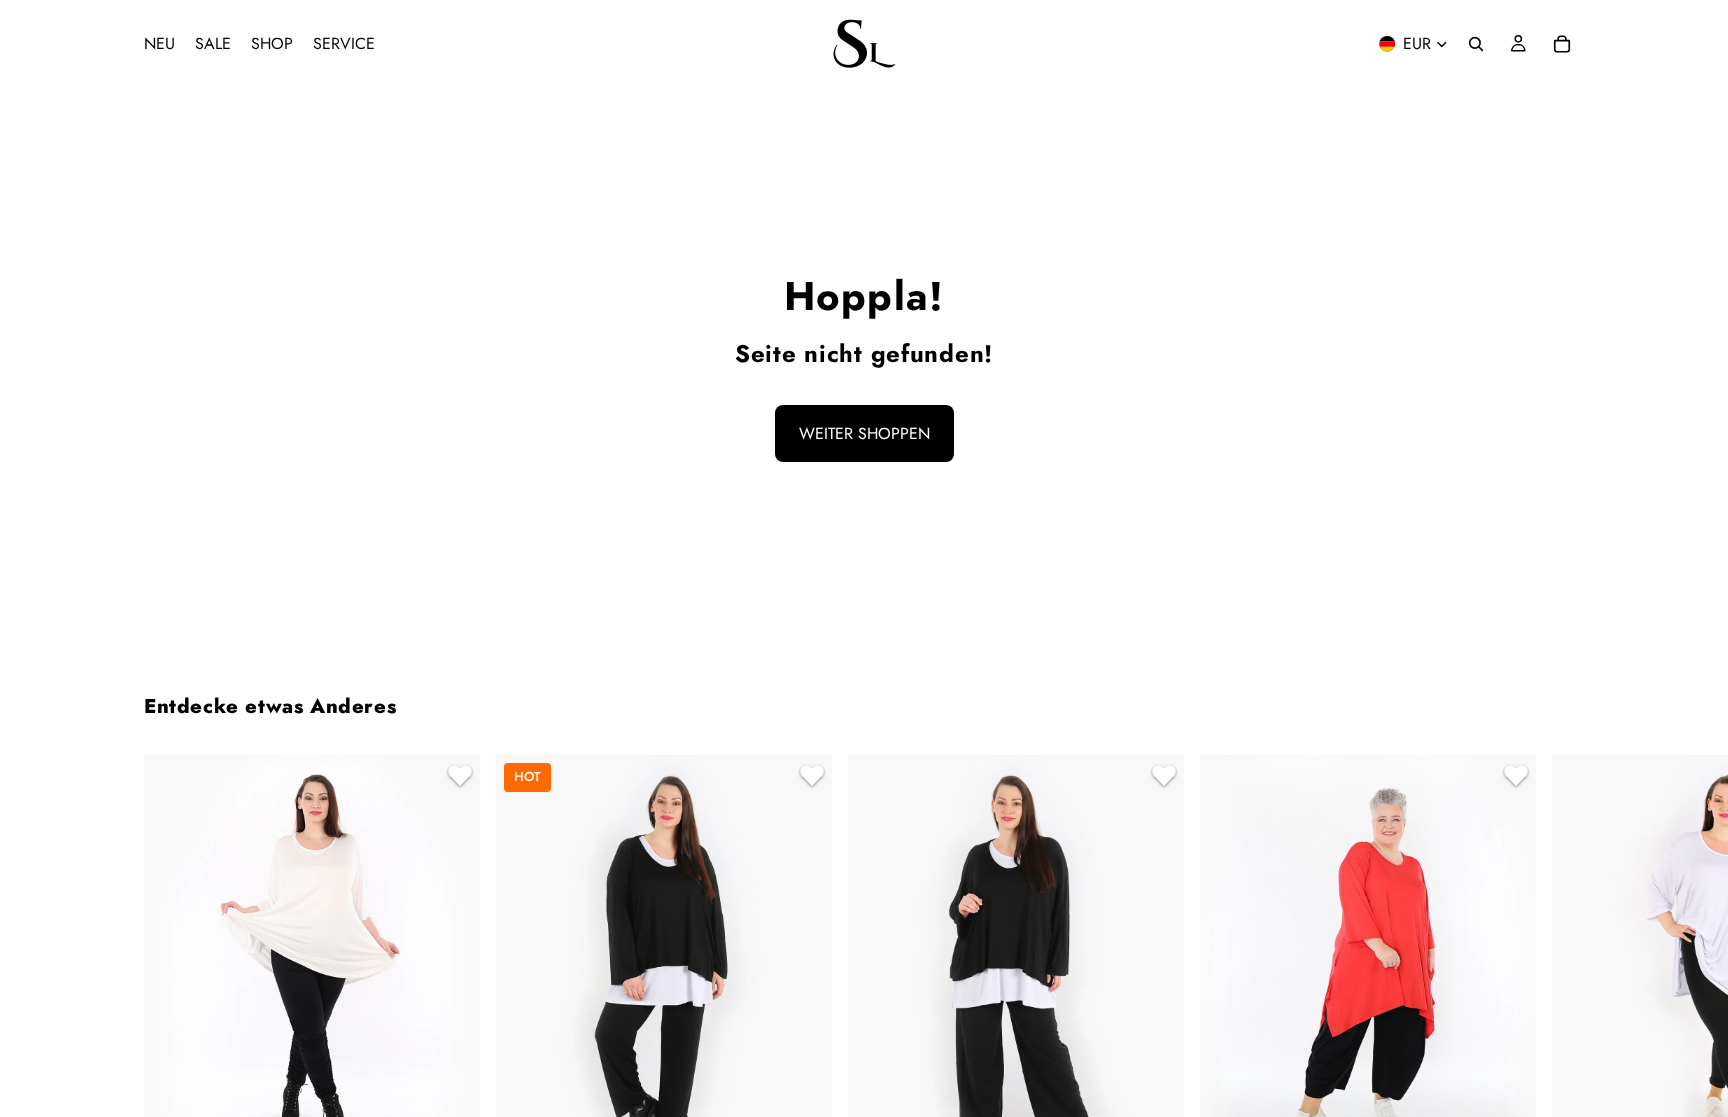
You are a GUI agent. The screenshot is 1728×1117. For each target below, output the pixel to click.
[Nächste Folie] (1560, 1018)
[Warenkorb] (1562, 44)
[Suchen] (1476, 44)
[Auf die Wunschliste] (457, 778)
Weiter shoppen (864, 433)
